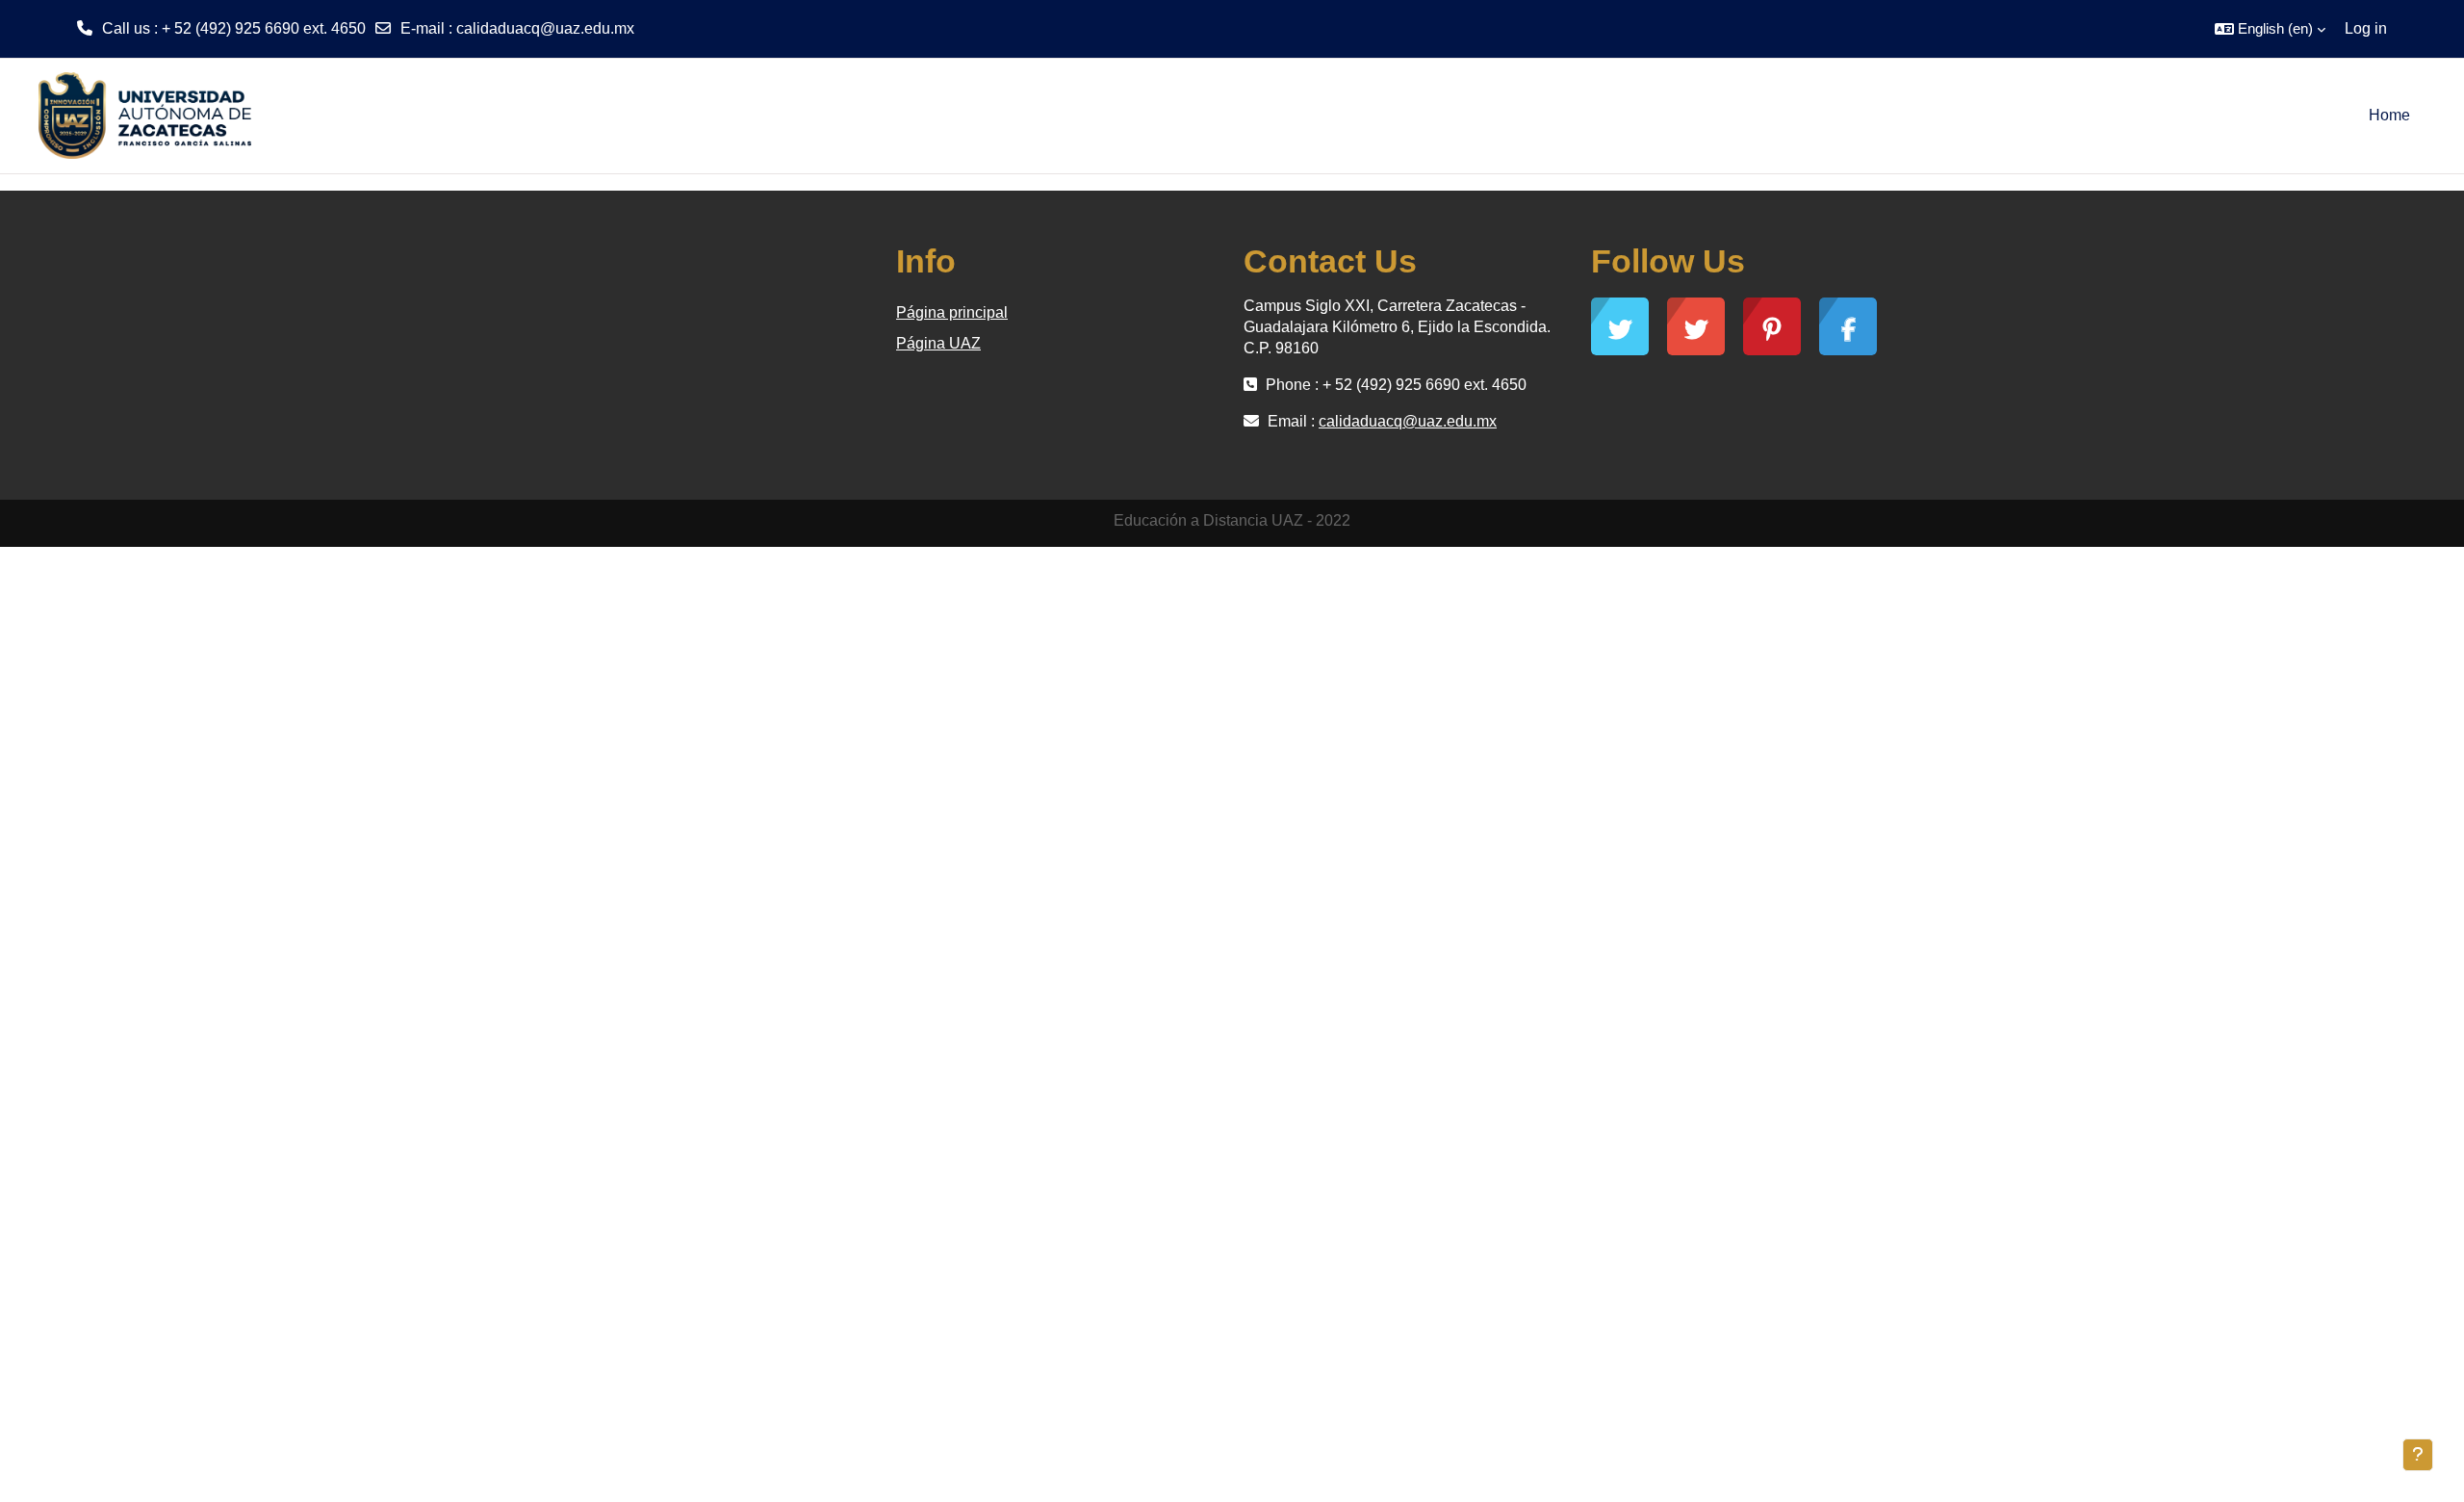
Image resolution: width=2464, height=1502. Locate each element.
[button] (2270, 29)
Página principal (952, 312)
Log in (2366, 28)
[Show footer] (2418, 1455)
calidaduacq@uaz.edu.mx (545, 28)
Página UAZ (938, 343)
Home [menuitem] (2389, 115)
